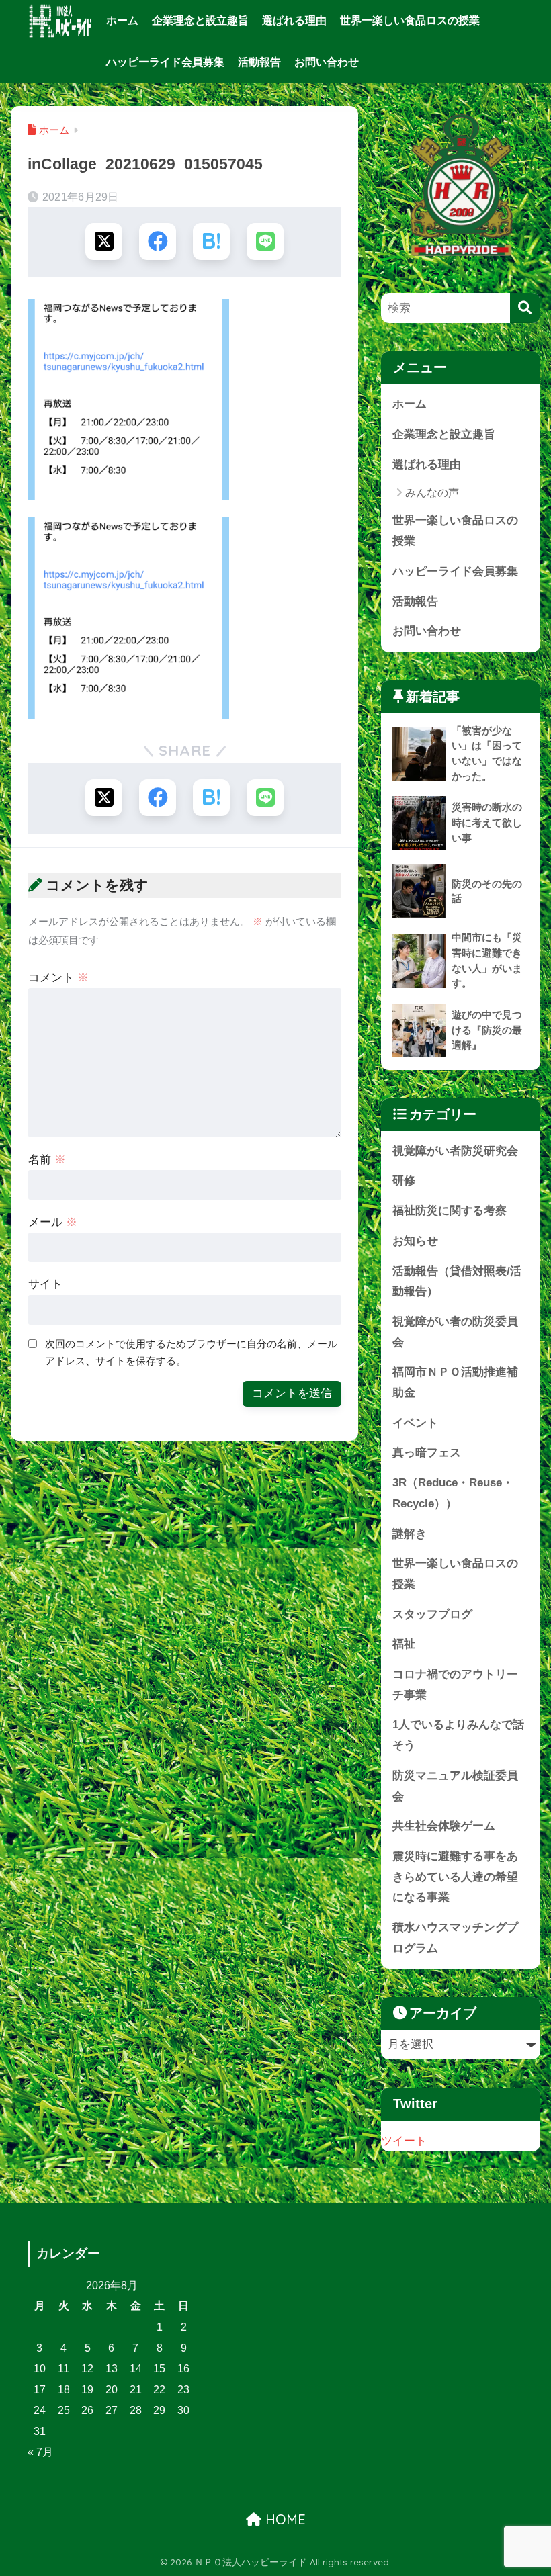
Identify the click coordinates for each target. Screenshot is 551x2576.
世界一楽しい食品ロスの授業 (410, 20)
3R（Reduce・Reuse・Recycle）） (453, 1493)
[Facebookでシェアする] (158, 241)
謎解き (410, 1534)
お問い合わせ (327, 62)
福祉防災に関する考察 (450, 1211)
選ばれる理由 (294, 20)
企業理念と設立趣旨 (200, 20)
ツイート (404, 2141)
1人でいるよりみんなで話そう (458, 1735)
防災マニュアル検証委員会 (455, 1786)
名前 (47, 1160)
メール (53, 1222)
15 (159, 2369)
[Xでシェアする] (104, 241)
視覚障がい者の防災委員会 (455, 1332)
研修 (404, 1181)
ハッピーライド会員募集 (165, 62)
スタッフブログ (432, 1614)
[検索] (525, 308)
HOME (284, 2519)
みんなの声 (432, 493)
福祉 (404, 1644)
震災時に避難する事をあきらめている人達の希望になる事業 (455, 1877)
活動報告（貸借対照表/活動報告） (457, 1282)
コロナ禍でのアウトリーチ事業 (455, 1685)
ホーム (122, 20)
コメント (58, 978)
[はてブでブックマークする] (211, 241)
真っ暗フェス (427, 1453)
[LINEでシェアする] (265, 241)
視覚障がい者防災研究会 (455, 1151)
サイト (45, 1284)
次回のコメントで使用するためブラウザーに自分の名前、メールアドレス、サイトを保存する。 (191, 1352)
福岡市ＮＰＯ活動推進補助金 (455, 1382)
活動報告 (259, 62)
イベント (415, 1423)
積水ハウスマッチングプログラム (455, 1938)
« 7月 (40, 2452)
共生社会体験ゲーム (444, 1826)
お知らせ (415, 1241)
